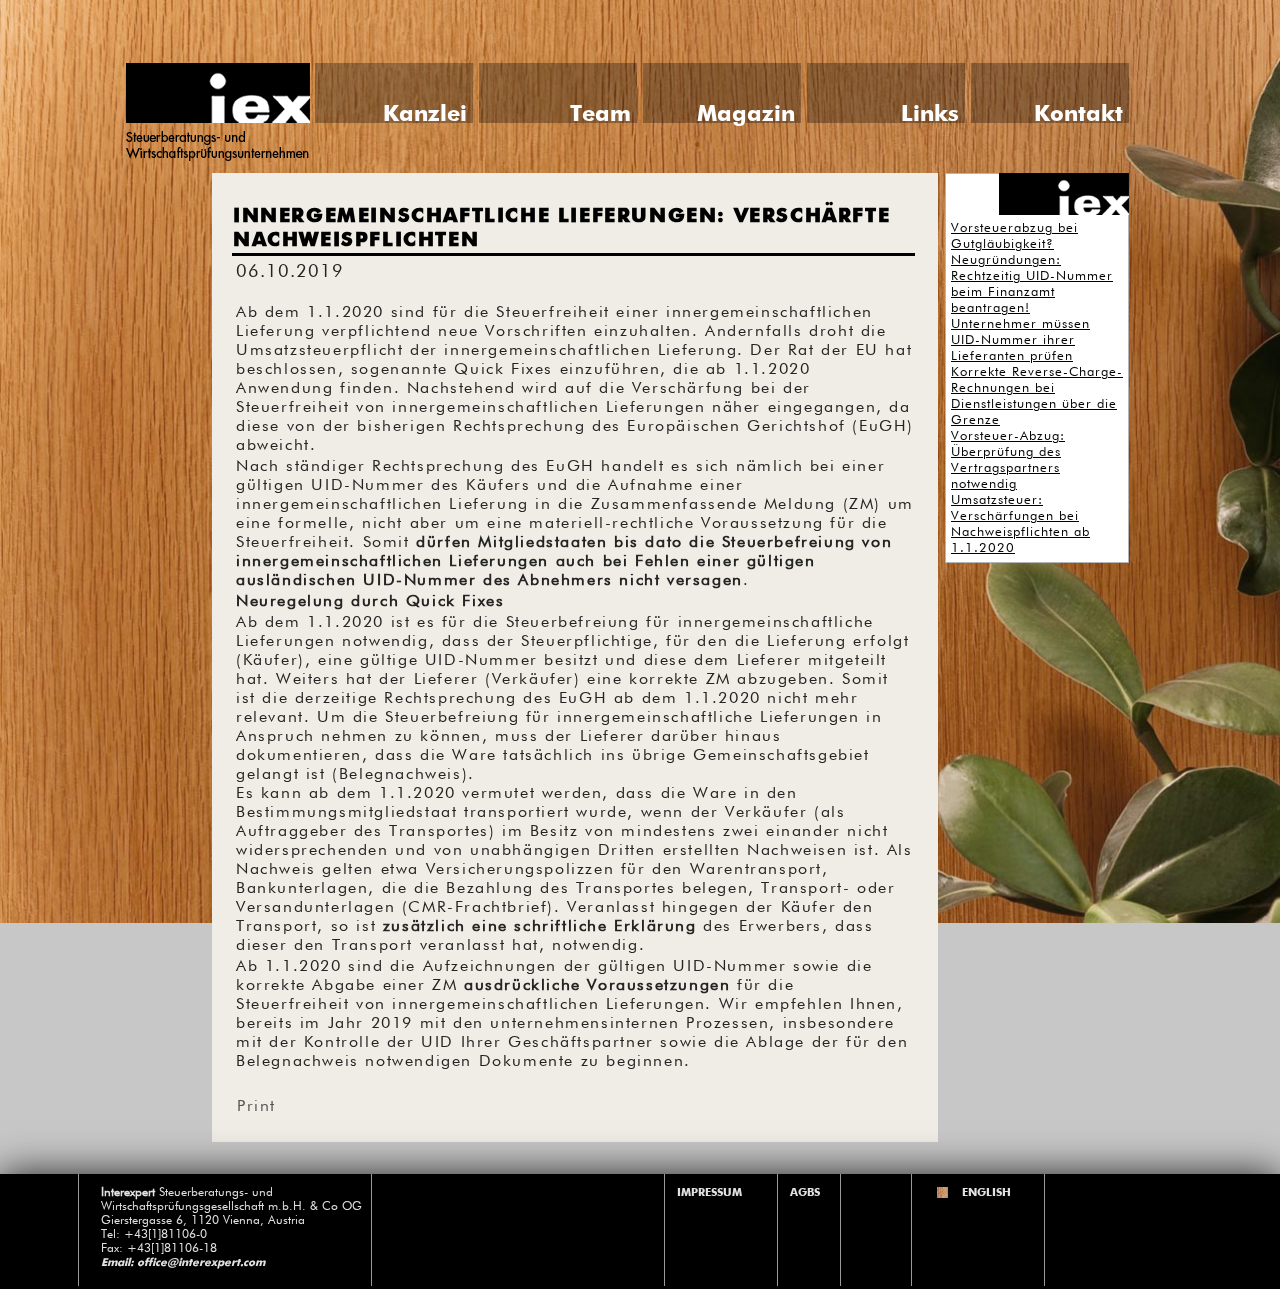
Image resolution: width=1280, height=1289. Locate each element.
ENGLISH (986, 1192)
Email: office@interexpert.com (183, 1262)
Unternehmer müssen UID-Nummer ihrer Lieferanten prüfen (1020, 340)
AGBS (805, 1192)
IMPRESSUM (709, 1192)
